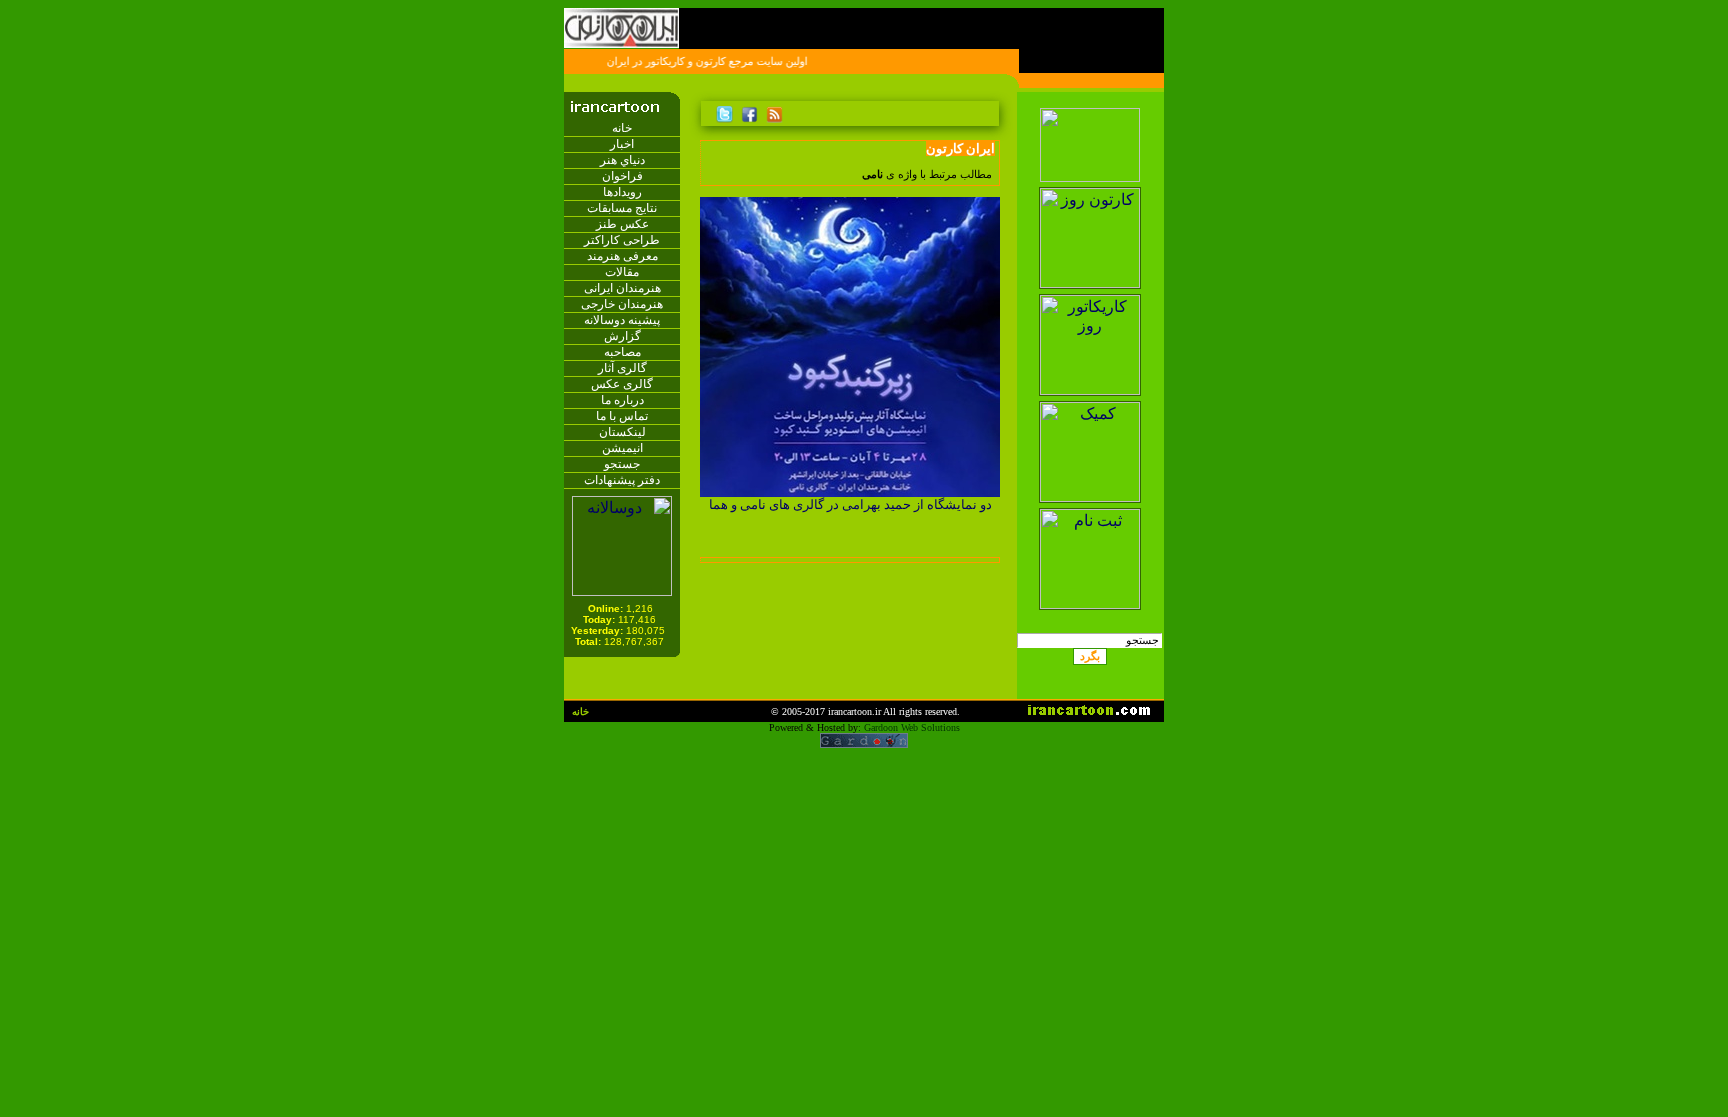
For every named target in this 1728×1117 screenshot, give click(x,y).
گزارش (622, 336)
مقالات (622, 272)
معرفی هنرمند (622, 256)
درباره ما (622, 400)
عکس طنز (622, 224)
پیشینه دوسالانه (622, 320)
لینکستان (622, 432)
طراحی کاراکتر (622, 240)
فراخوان (622, 176)
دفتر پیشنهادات (622, 480)
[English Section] (1089, 102)
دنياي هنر (622, 160)
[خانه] (988, 111)
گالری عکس (622, 384)
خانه (622, 128)
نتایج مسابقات (622, 208)
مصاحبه (622, 352)
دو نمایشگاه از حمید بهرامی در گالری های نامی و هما (850, 504)
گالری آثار (622, 368)
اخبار (622, 144)
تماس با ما (622, 416)
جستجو (622, 464)
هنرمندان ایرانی (622, 288)
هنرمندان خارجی (622, 304)
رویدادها (622, 192)
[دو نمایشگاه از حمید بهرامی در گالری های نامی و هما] (850, 491)
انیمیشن (622, 448)
